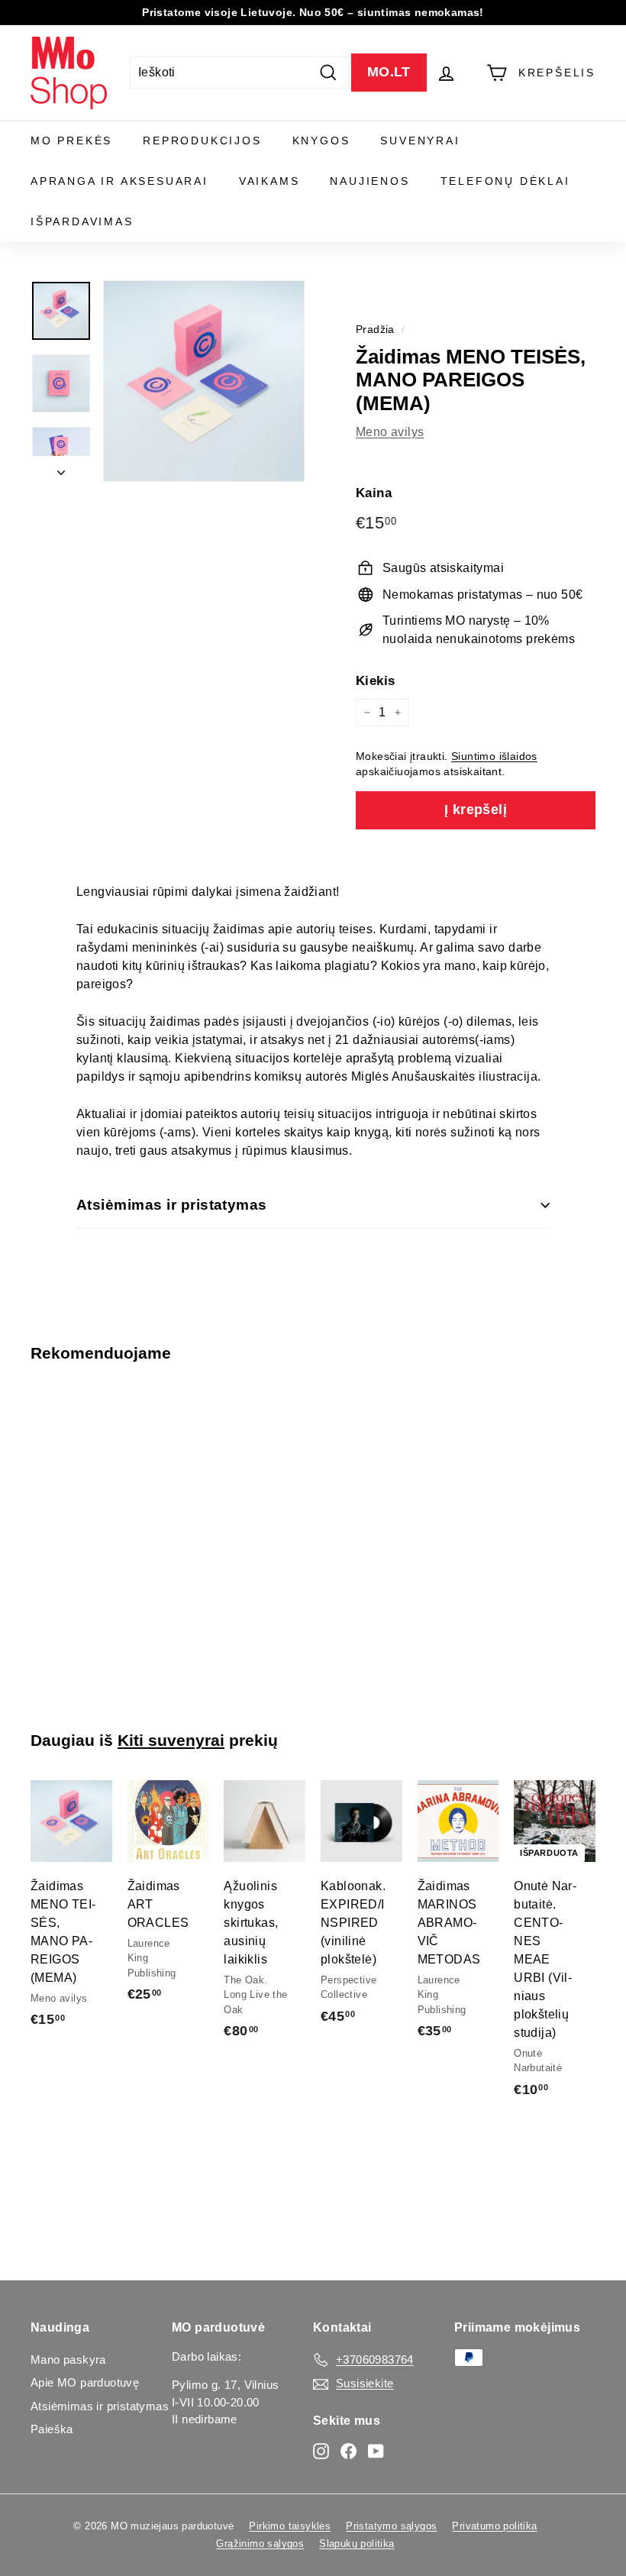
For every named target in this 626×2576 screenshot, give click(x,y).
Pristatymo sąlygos (391, 2526)
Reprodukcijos (202, 141)
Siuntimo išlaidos (494, 756)
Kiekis (375, 681)
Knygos (321, 141)
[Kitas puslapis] (61, 469)
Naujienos (369, 181)
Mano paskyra (68, 2359)
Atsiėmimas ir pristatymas (172, 1205)
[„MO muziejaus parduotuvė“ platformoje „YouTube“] (376, 2450)
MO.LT (389, 72)
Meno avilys (390, 432)
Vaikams (269, 181)
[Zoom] (204, 381)
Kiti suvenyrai (171, 1740)
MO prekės (71, 141)
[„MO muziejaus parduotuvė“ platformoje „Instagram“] (321, 2450)
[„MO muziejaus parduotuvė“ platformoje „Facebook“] (348, 2450)
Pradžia (375, 330)
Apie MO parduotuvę (85, 2382)
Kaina (374, 493)
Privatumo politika (494, 2526)
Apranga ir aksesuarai (119, 181)
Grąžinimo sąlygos (260, 2544)
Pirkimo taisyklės (290, 2526)
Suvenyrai (420, 141)
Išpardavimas (82, 221)
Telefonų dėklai (505, 181)
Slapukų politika (357, 2544)
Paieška (52, 2429)
